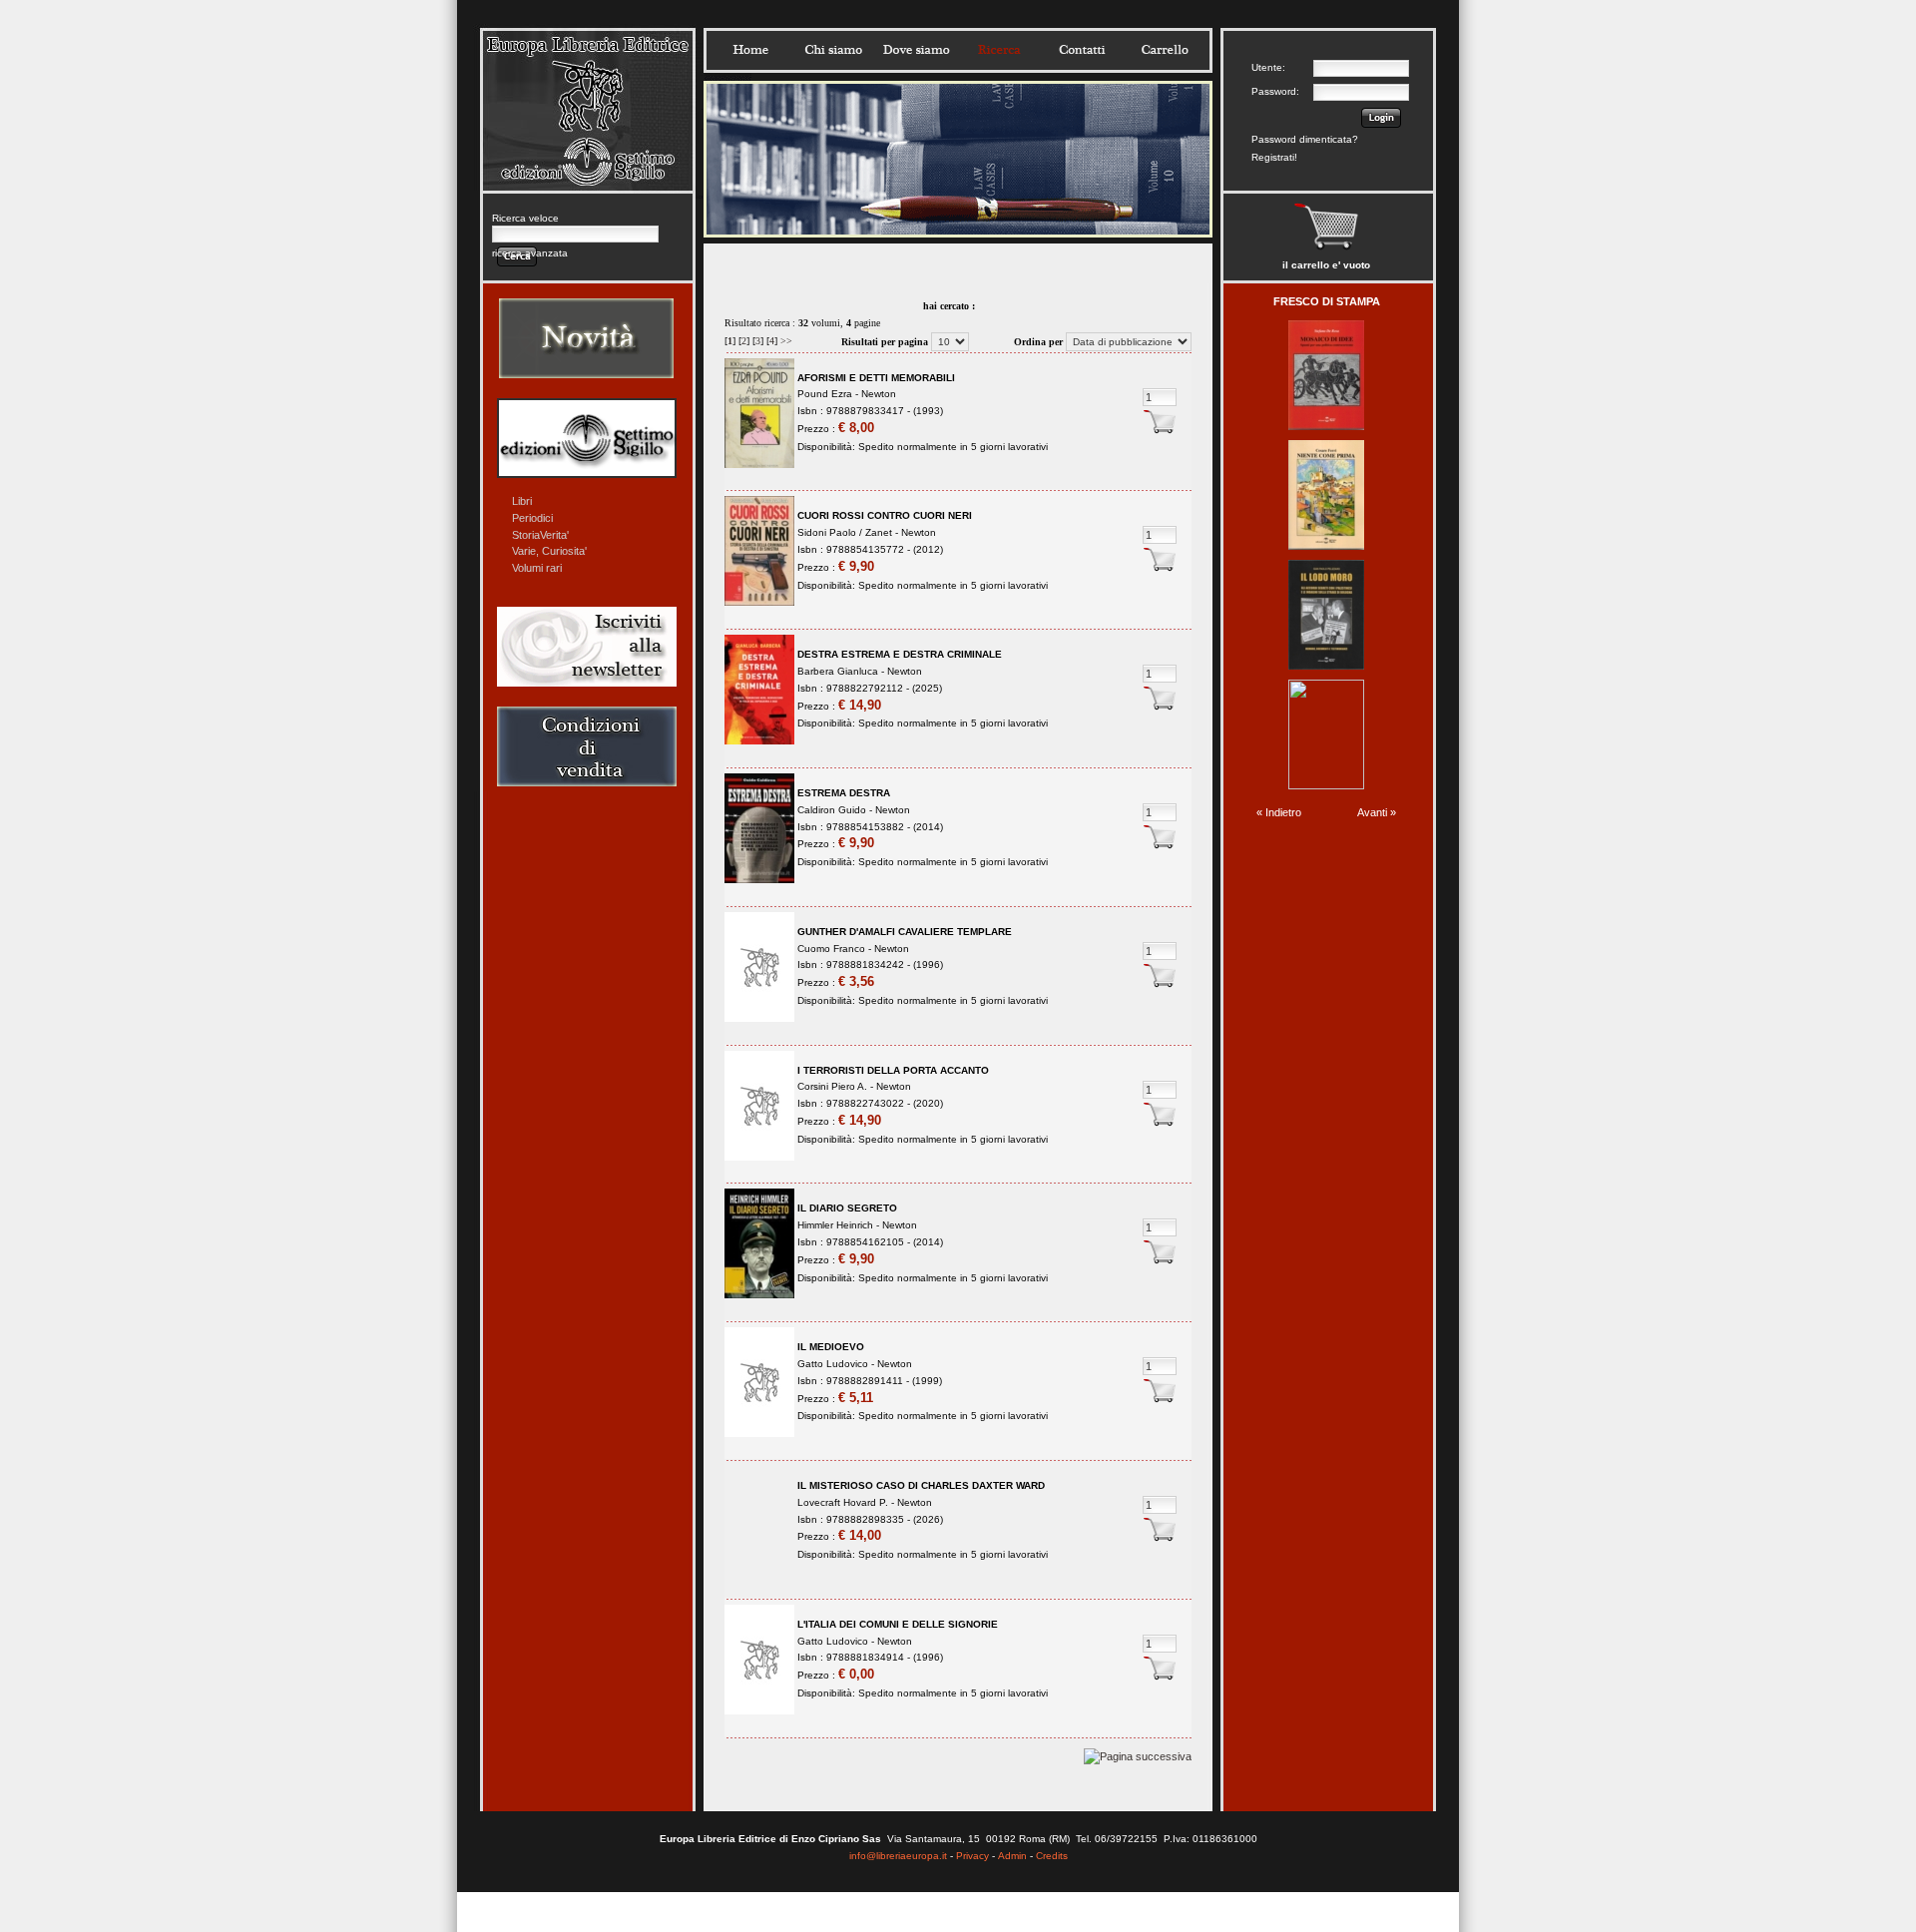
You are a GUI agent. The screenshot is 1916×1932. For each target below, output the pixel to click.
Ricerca (999, 50)
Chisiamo (833, 50)
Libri (522, 501)
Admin (1012, 1856)
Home (750, 50)
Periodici (532, 518)
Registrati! (1274, 157)
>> (786, 341)
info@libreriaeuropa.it (898, 1856)
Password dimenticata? (1305, 139)
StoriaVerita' (540, 535)
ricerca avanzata (530, 253)
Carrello (1165, 50)
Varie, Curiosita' (549, 551)
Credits (1052, 1856)
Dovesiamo (916, 50)
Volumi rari (537, 568)
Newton (879, 394)
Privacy (972, 1856)
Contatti (1082, 50)
